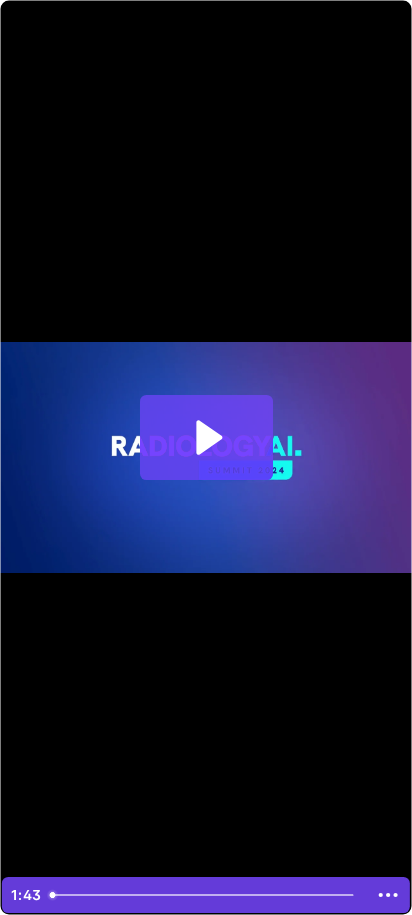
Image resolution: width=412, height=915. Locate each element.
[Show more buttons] (388, 895)
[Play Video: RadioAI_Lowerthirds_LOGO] (206, 437)
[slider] (205, 895)
